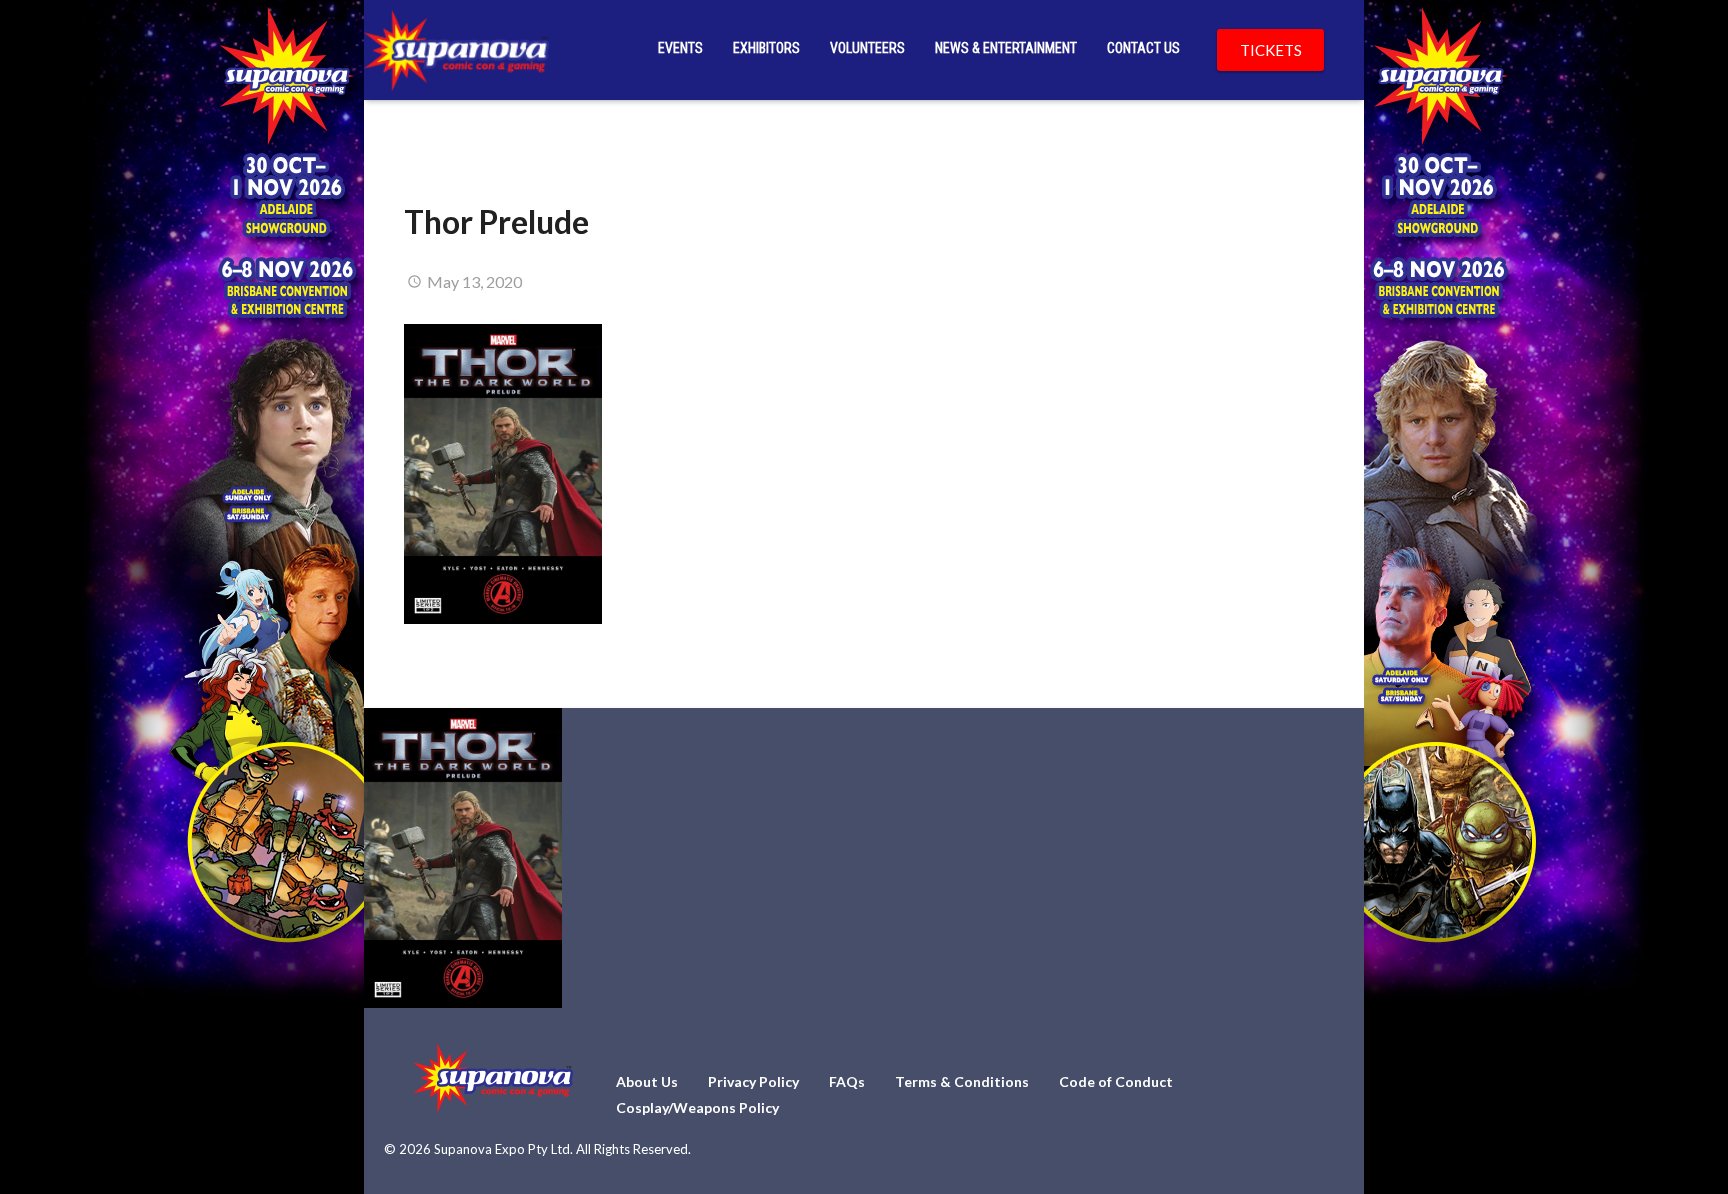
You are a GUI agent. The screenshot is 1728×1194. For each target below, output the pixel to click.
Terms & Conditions (962, 1081)
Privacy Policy (753, 1081)
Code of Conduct (1116, 1081)
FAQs (847, 1081)
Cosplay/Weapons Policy (697, 1107)
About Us (647, 1081)
